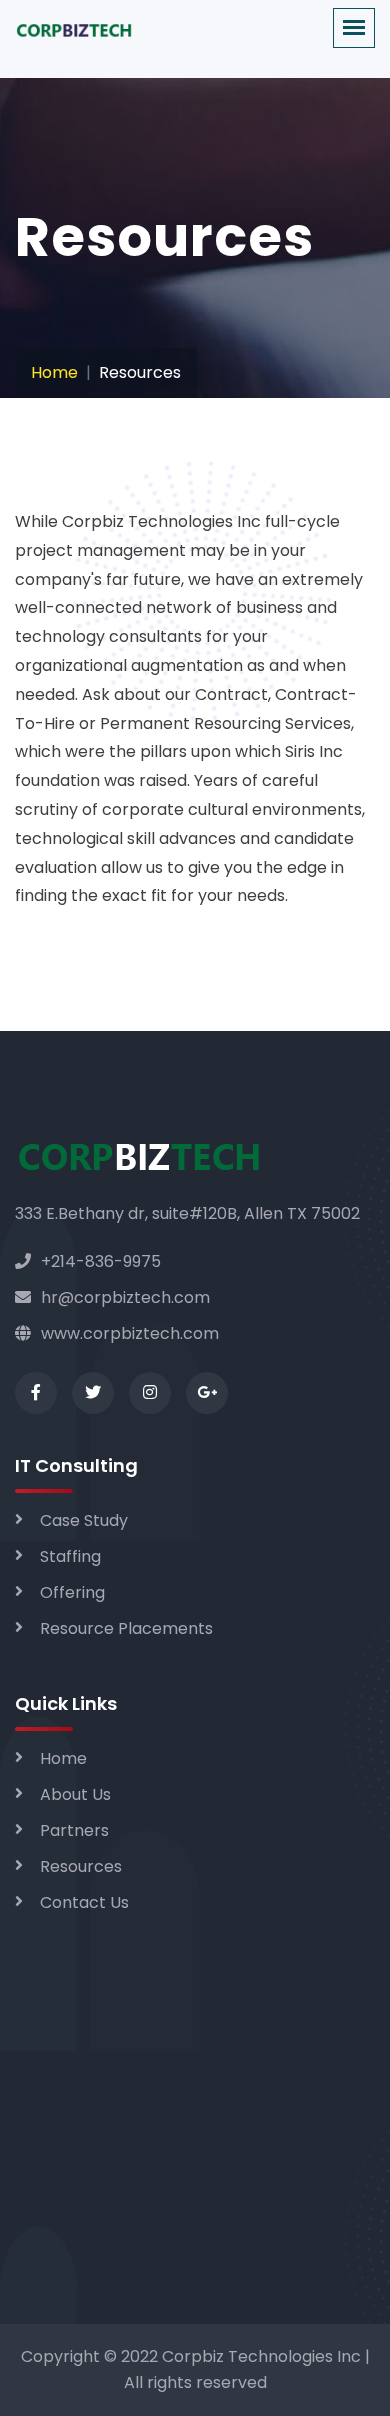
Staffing (70, 1556)
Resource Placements (126, 1628)
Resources (81, 1866)
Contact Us (84, 1902)
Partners (74, 1830)
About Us (75, 1794)
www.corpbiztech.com (130, 1333)
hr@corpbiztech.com (125, 1297)
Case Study (84, 1520)
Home (54, 372)
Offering (72, 1592)
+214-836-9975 (101, 1261)
